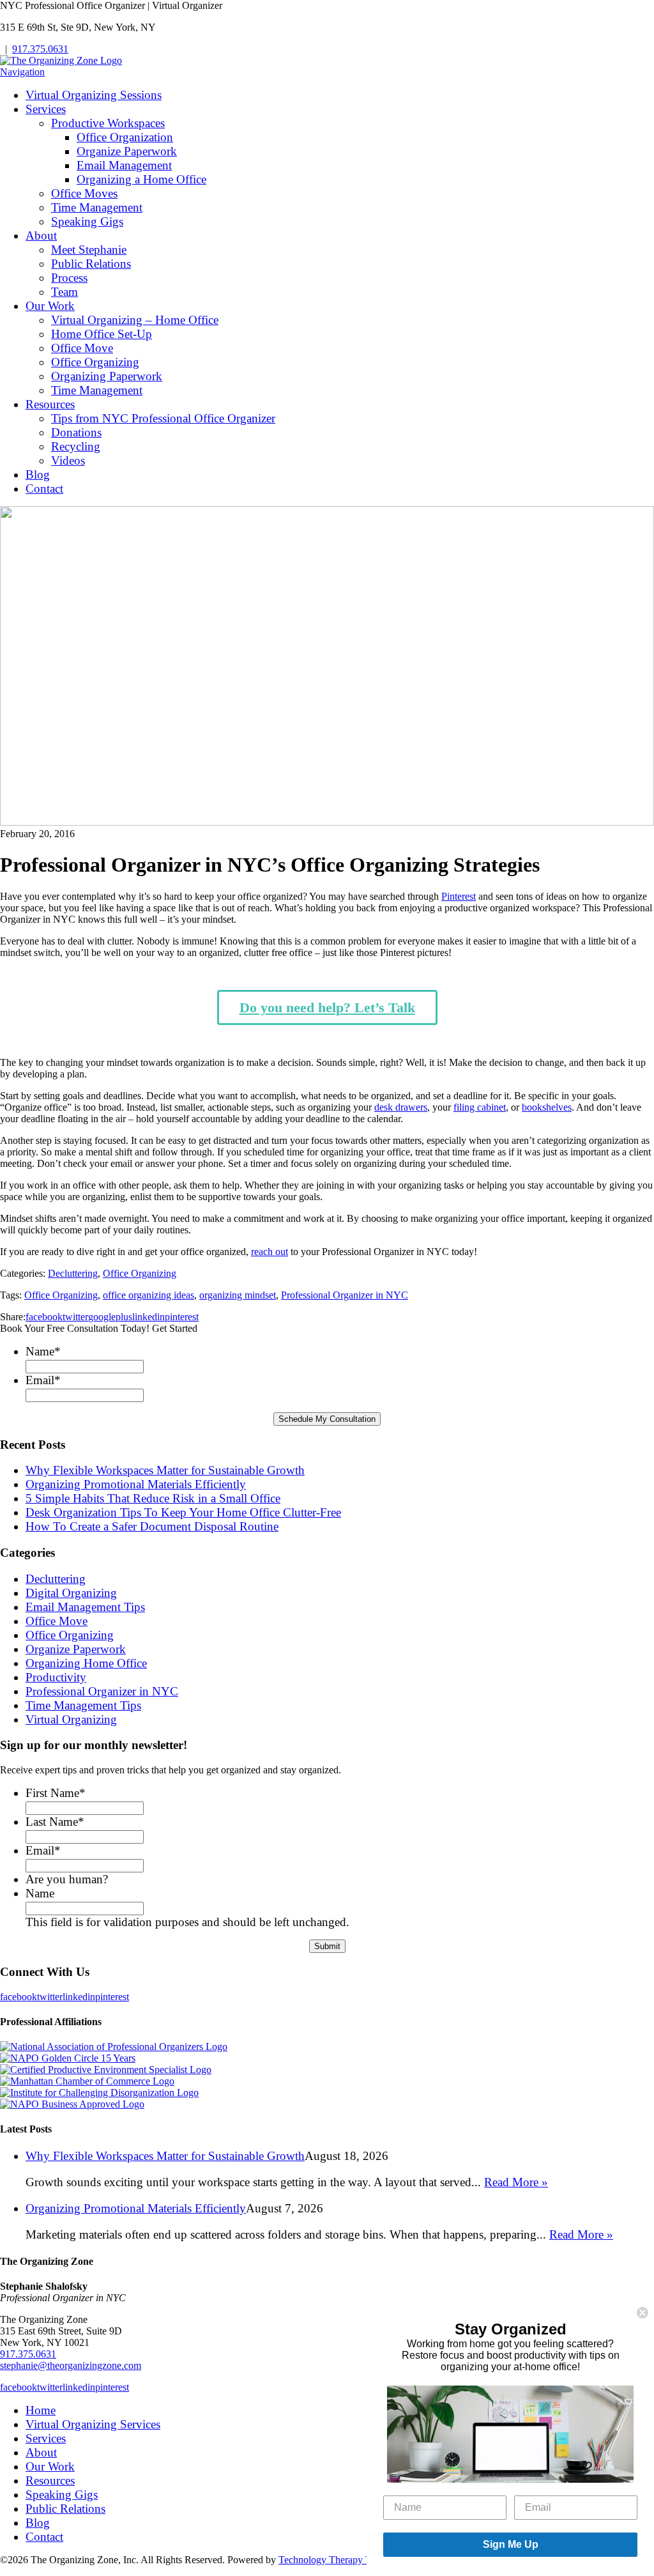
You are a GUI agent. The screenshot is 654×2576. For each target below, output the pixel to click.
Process (69, 278)
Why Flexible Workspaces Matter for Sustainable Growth (165, 1470)
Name (43, 1351)
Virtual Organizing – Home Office (135, 320)
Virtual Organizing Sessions (94, 95)
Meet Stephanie (89, 250)
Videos (68, 460)
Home (41, 2410)
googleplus (110, 1317)
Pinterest (459, 896)
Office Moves (84, 193)
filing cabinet (480, 1107)
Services (46, 109)
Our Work (50, 306)
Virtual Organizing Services (93, 2424)
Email (43, 1380)
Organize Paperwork (127, 151)
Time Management (97, 207)
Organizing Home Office (86, 1663)
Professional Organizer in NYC (345, 1295)
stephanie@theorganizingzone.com (71, 2365)
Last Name (55, 1822)
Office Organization (125, 137)
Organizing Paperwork (107, 376)
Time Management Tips (83, 1705)
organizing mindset (238, 1295)
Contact (44, 489)
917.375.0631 (40, 49)
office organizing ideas (148, 1295)
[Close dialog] (643, 2313)
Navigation (22, 72)
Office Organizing (95, 362)
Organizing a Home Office (141, 179)
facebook (44, 1317)
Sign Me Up (511, 2544)
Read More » (516, 2182)
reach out (270, 1252)
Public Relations (91, 264)
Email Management (124, 165)
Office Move (82, 348)
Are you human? (67, 1879)
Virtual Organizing (71, 1719)
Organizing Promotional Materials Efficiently (136, 1484)
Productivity (56, 1677)
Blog (38, 474)
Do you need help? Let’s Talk (327, 1007)
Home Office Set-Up (102, 334)
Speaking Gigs (87, 221)
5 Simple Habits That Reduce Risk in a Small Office (153, 1498)
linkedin (148, 1317)
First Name (56, 1793)
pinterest (182, 1317)
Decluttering (73, 1273)
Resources (50, 404)
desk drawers (401, 1107)
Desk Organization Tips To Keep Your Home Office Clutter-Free (183, 1512)
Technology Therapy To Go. (336, 2560)
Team (65, 292)
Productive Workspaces (108, 123)
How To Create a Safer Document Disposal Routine (152, 1526)
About (41, 235)
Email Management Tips (85, 1607)
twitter (75, 1317)
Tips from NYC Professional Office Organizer (163, 418)
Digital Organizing (71, 1593)
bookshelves (547, 1107)
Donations (76, 432)
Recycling (76, 446)
